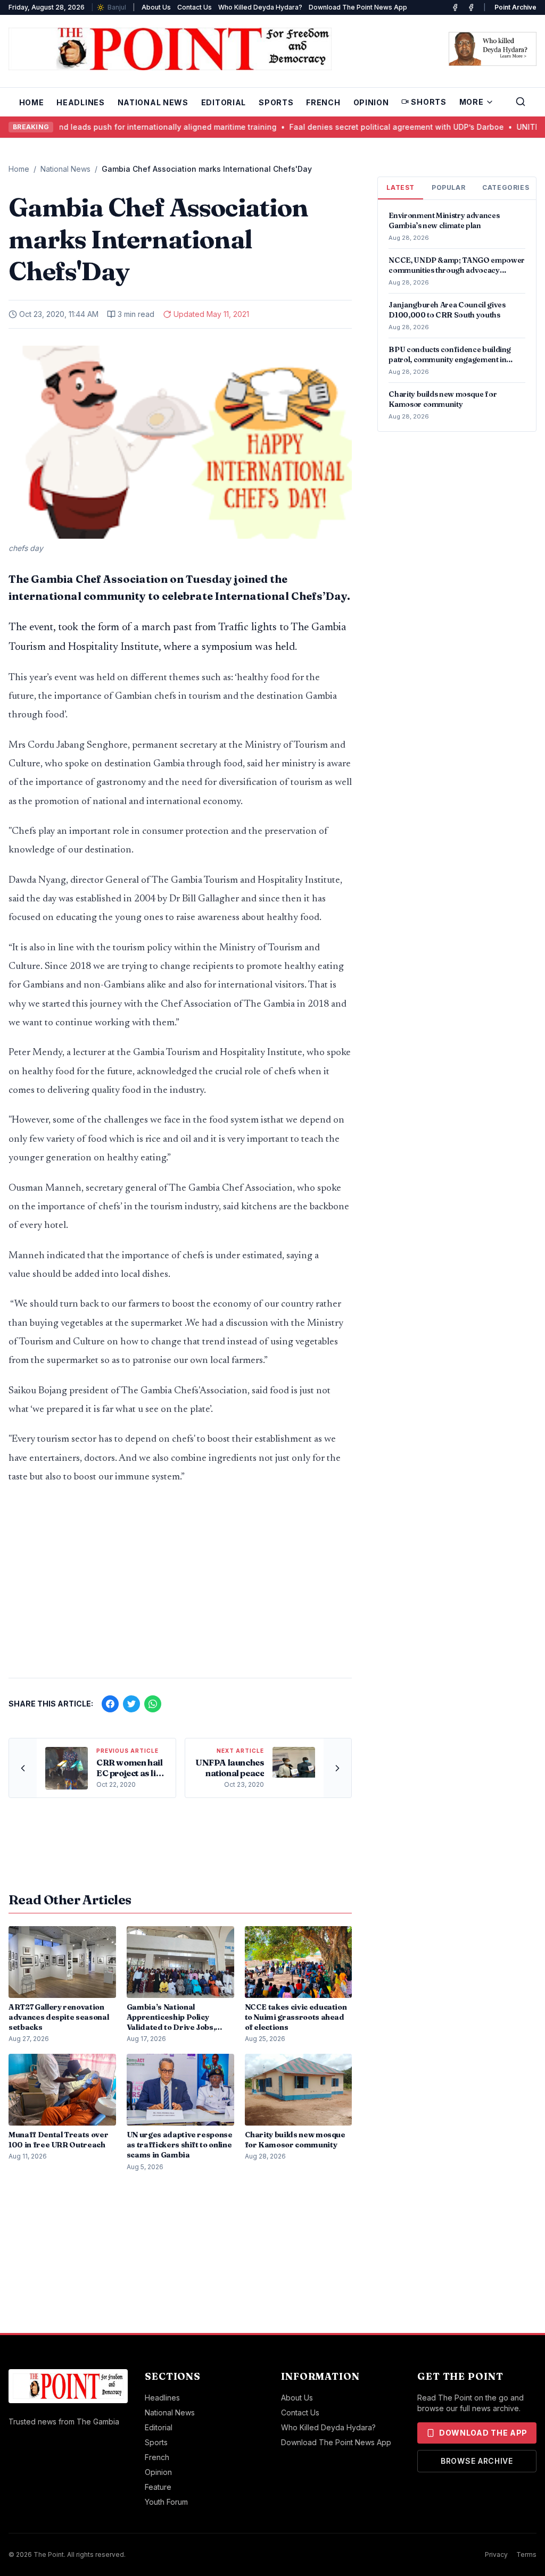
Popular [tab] (448, 187)
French (323, 102)
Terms (526, 2554)
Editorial (224, 102)
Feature (158, 2487)
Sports (276, 102)
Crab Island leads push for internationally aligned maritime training (127, 127)
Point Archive (515, 7)
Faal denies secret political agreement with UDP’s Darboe (372, 127)
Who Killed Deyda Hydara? (260, 7)
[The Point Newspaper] (471, 7)
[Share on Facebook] (110, 1704)
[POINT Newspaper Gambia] (455, 7)
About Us (156, 7)
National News (153, 102)
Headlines (80, 102)
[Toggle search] (521, 102)
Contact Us (195, 7)
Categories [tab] (506, 187)
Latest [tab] (401, 187)
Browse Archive (477, 2461)
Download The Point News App (358, 7)
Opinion (371, 102)
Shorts (428, 102)
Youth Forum (166, 2502)
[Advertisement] (180, 1586)
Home (32, 102)
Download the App (483, 2433)
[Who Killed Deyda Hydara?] (493, 49)
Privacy (496, 2554)
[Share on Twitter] (131, 1704)
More (472, 102)
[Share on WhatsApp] (153, 1704)
